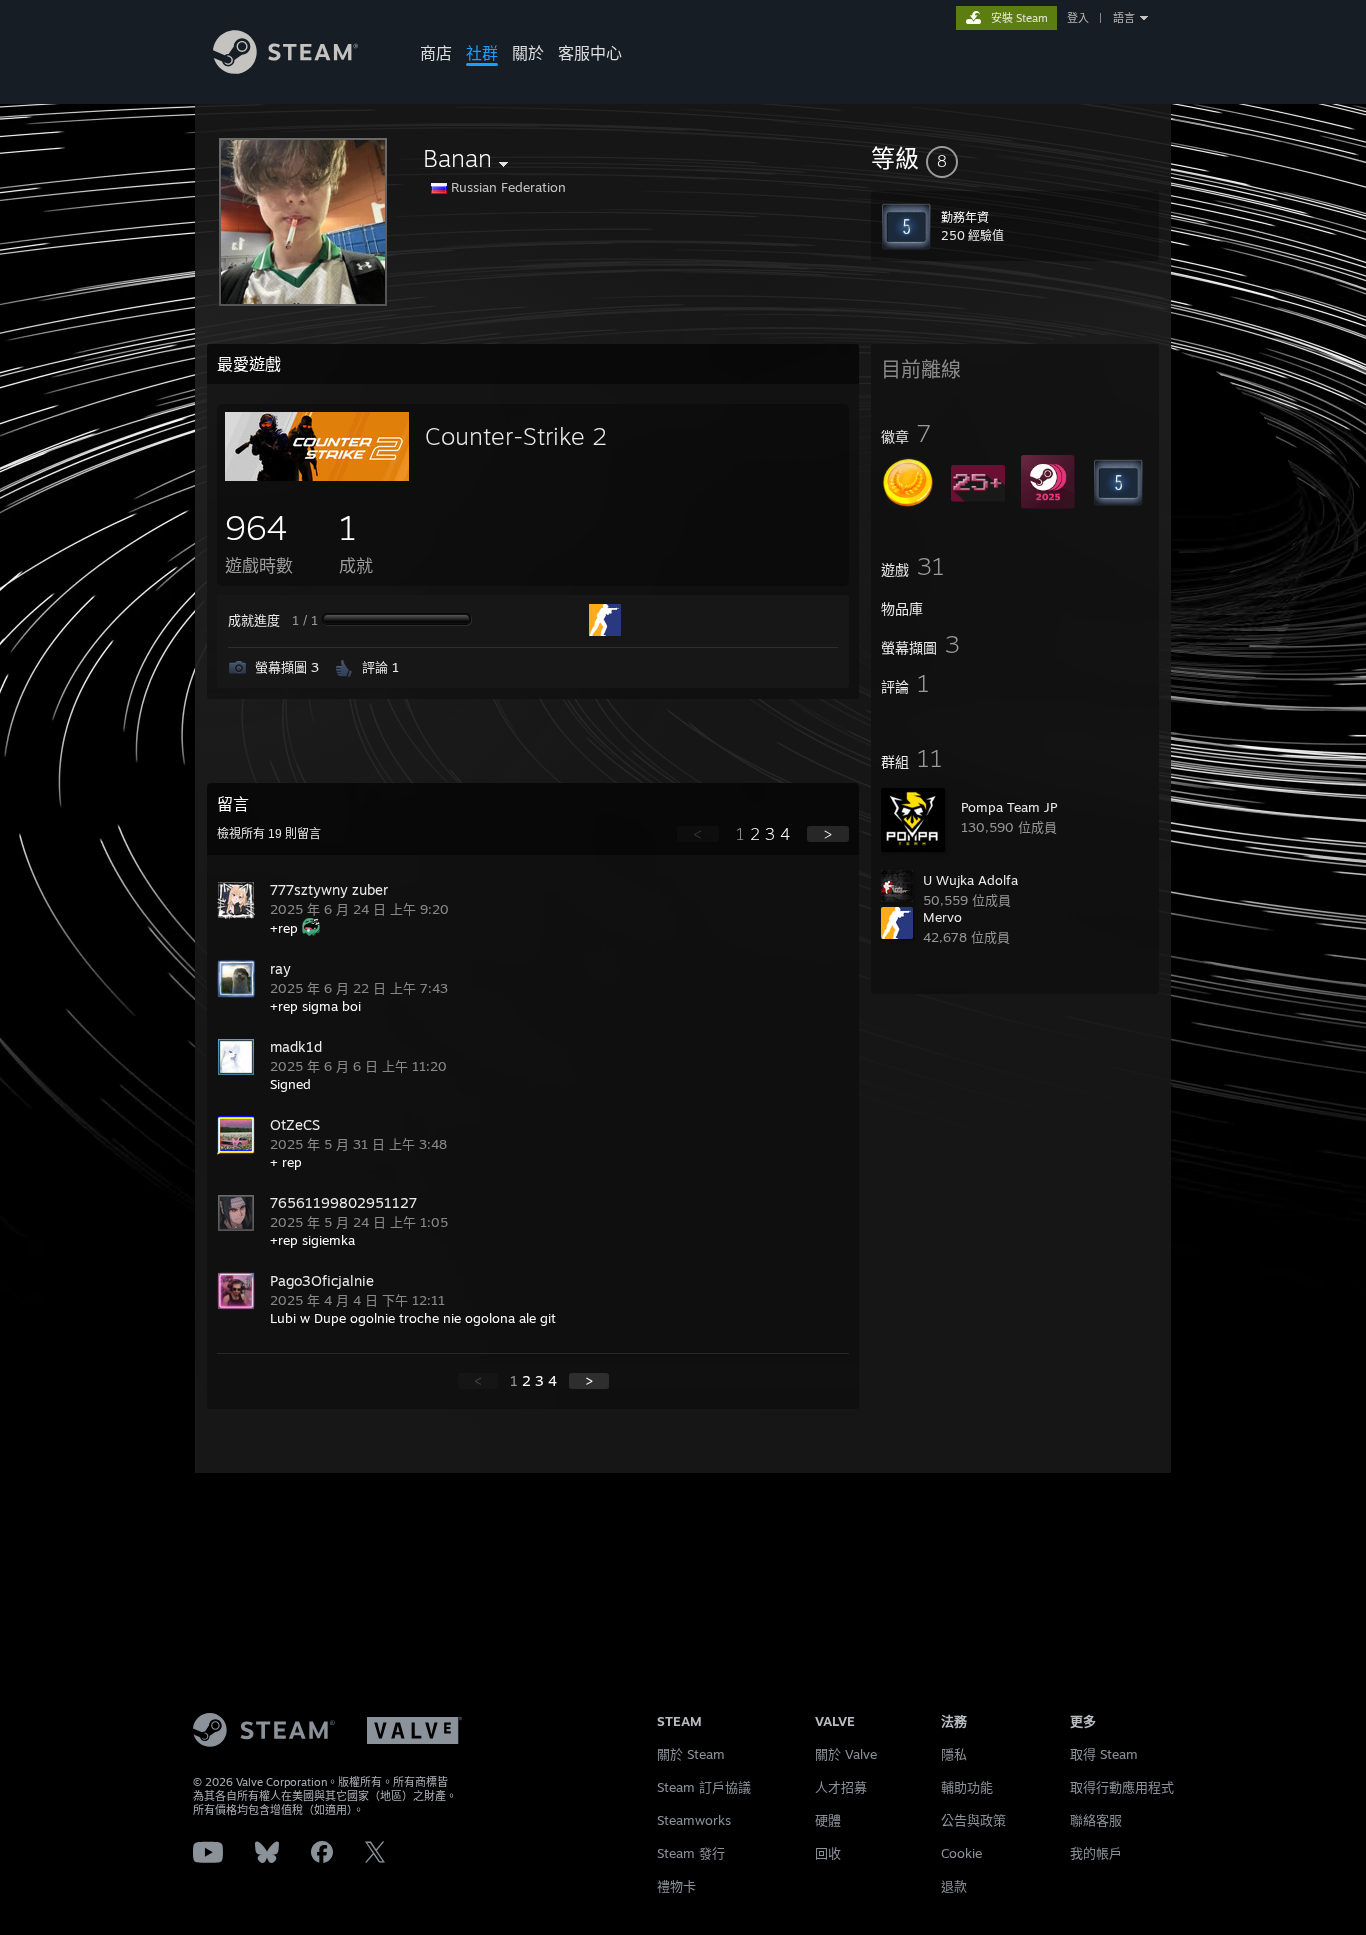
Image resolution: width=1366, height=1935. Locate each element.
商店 (436, 53)
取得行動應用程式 (1122, 1787)
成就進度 (254, 620)
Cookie (961, 1853)
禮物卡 (676, 1886)
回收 (828, 1853)
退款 (954, 1886)
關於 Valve (846, 1754)
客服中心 (590, 53)
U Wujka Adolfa (970, 880)
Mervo (942, 917)
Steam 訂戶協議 (704, 1787)
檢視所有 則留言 (269, 834)
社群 (482, 53)
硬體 (828, 1820)
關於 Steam (691, 1754)
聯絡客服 (1096, 1820)
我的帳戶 (1096, 1853)
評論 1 (380, 667)
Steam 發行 (691, 1853)
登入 (1078, 18)
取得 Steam (1104, 1754)
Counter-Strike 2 (516, 436)
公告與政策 (973, 1820)
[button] (1015, 158)
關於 (528, 53)
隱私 (954, 1754)
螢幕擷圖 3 (287, 667)
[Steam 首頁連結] (285, 68)
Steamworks (694, 1820)
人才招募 (841, 1787)
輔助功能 (967, 1787)
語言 (1124, 18)
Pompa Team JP (1009, 807)
